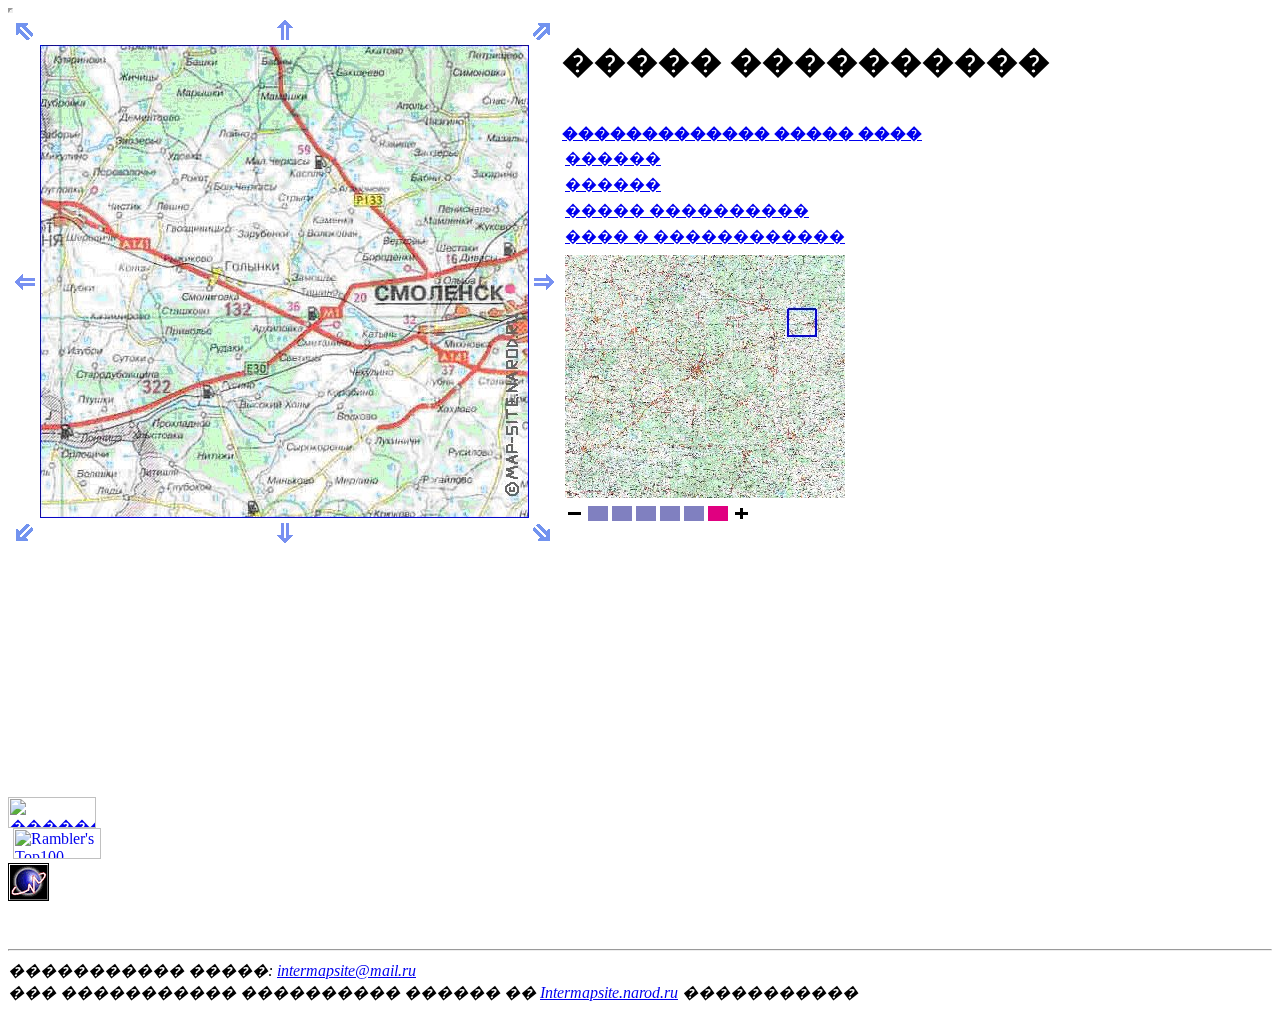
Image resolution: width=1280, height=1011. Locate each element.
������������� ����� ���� (742, 133)
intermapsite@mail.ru (346, 970)
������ (613, 158)
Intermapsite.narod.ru (609, 992)
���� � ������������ (705, 236)
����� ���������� (687, 210)
